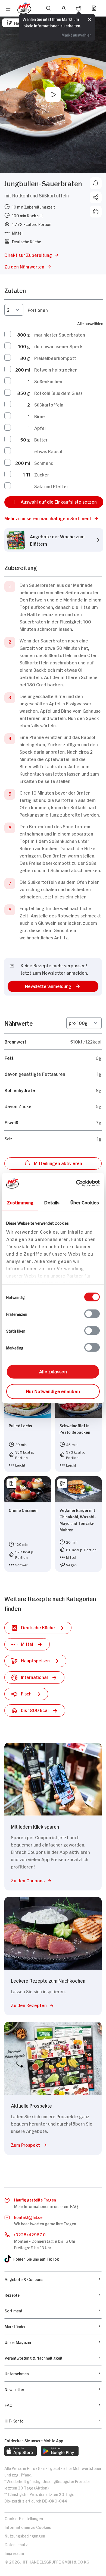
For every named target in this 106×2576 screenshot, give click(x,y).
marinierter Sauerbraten (60, 334)
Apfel (40, 428)
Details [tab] (52, 1202)
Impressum (14, 2553)
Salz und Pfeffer (51, 486)
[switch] (92, 1314)
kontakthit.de (28, 2217)
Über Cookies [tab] (85, 1202)
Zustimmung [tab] (20, 1202)
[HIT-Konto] (64, 8)
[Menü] (8, 9)
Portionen (38, 310)
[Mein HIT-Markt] (79, 8)
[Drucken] (96, 212)
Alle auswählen (90, 323)
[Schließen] (90, 20)
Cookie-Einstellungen (24, 2518)
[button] (54, 518)
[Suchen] (48, 8)
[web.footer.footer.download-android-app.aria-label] (60, 2451)
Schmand (44, 463)
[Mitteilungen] (96, 183)
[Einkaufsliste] (94, 8)
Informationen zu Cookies (28, 2527)
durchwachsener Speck (58, 346)
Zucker (42, 474)
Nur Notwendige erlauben (53, 1391)
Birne (40, 416)
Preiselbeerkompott (55, 358)
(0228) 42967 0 (30, 2234)
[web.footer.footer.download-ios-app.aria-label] (21, 2451)
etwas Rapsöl (48, 451)
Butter (41, 439)
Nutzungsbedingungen (25, 2535)
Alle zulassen (53, 1371)
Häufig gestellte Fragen (35, 2199)
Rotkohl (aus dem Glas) (58, 393)
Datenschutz (16, 2544)
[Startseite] (24, 8)
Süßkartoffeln (49, 404)
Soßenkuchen (48, 381)
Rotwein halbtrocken (56, 369)
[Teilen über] (96, 197)
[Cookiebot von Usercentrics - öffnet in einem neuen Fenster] (76, 1183)
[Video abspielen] (53, 95)
